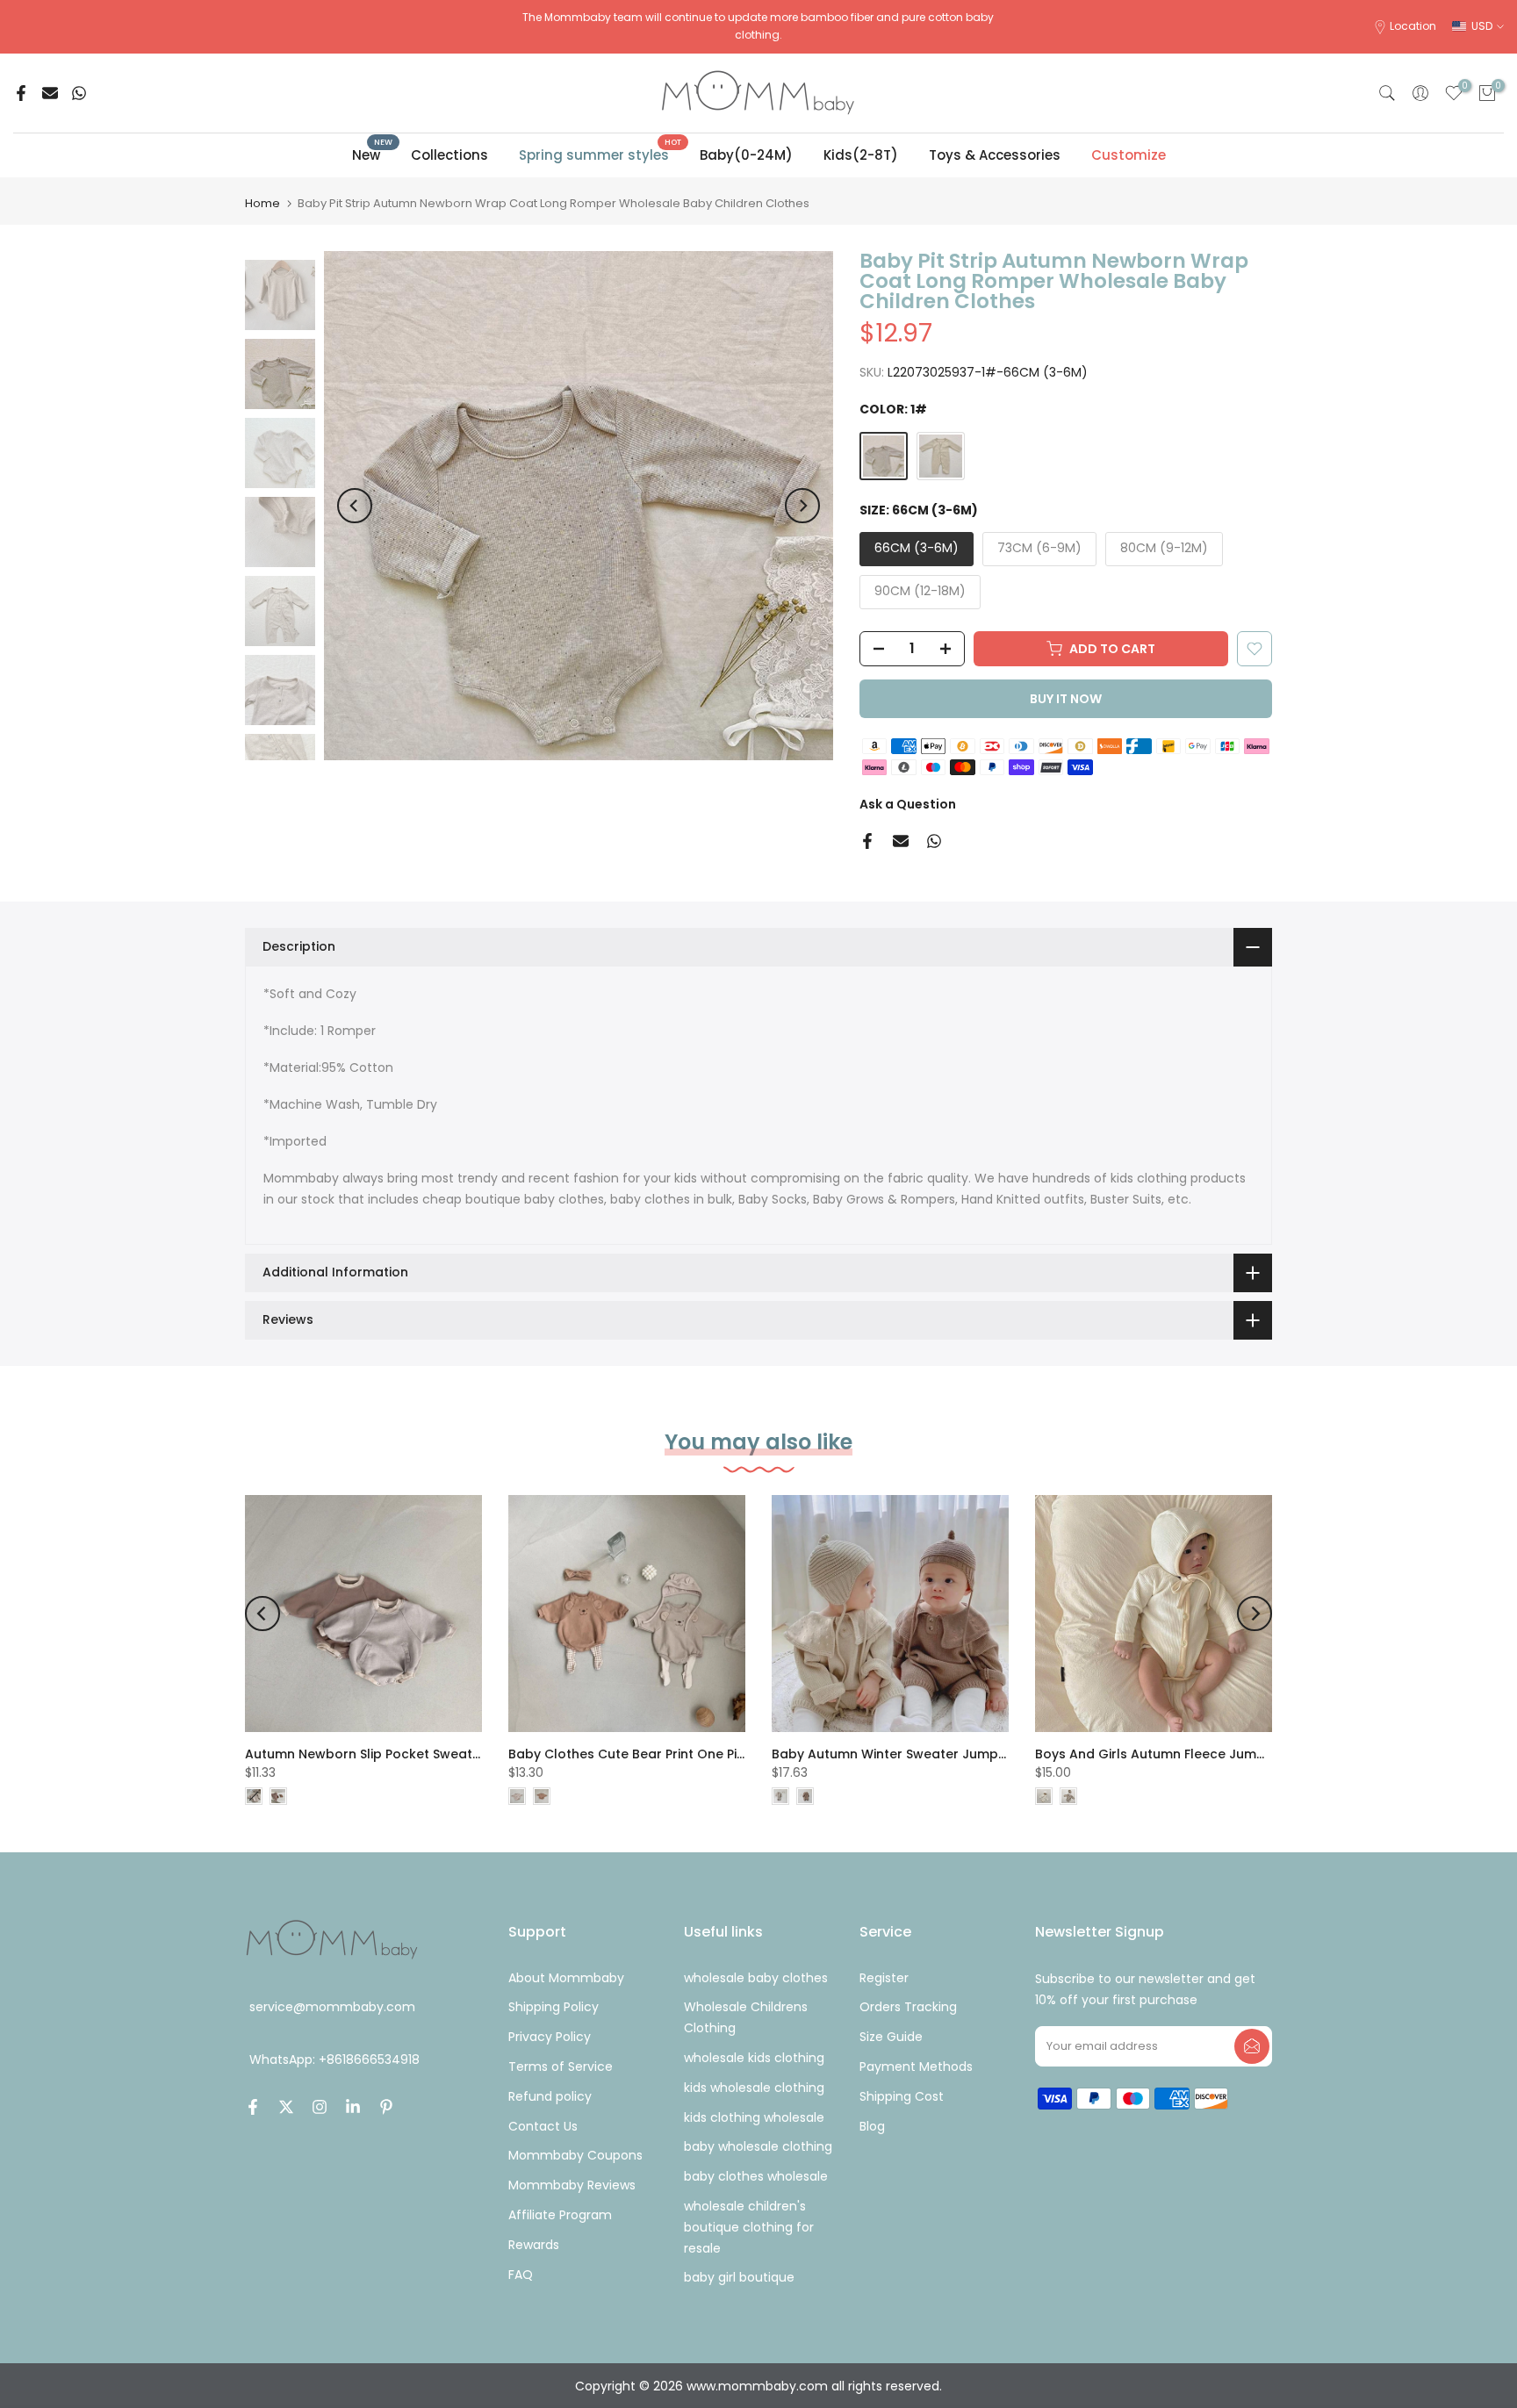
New (373, 154)
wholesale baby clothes (756, 1978)
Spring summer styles (600, 154)
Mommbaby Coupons (575, 2155)
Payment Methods (916, 2067)
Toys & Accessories (995, 155)
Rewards (534, 2245)
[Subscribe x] (1252, 2046)
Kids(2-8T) (861, 155)
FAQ (521, 2275)
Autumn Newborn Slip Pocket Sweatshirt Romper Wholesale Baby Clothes (480, 1754)
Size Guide (891, 2037)
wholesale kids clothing (754, 2058)
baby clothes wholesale (756, 2176)
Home (262, 203)
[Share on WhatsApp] (79, 93)
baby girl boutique (739, 2277)
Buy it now (1066, 699)
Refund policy (550, 2096)
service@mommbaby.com (332, 2007)
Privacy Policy (550, 2037)
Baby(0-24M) (746, 155)
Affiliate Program (560, 2215)
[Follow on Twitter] (286, 2107)
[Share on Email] (50, 93)
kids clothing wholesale (754, 2117)
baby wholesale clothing (758, 2146)
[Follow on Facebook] (253, 2107)
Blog (872, 2126)
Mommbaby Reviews (572, 2185)
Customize (1129, 155)
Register (884, 1978)
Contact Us (543, 2126)
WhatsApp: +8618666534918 (334, 2060)
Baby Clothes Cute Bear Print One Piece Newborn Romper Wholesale (728, 1754)
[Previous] (355, 506)
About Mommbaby (566, 1978)
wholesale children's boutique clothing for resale (749, 2227)
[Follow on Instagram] (320, 2107)
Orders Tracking (908, 2007)
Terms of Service (561, 2067)
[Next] (802, 506)
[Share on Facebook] (21, 93)
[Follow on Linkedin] (353, 2107)
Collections (449, 155)
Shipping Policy (554, 2007)
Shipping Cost (902, 2096)
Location (1413, 26)
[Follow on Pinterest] (386, 2107)
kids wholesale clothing (754, 2088)
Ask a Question (908, 804)
